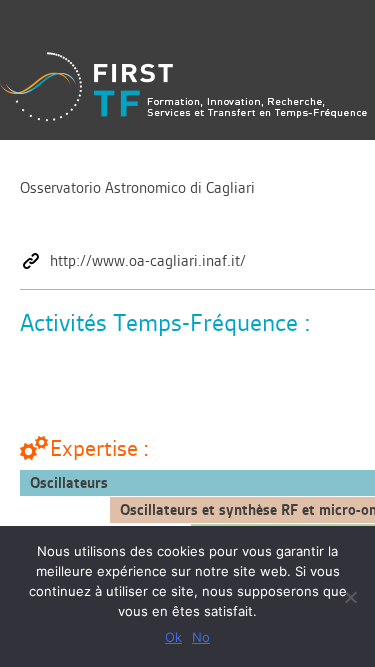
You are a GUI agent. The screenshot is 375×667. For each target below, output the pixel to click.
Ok (173, 637)
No (201, 637)
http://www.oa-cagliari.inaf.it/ (148, 261)
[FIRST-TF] (183, 86)
